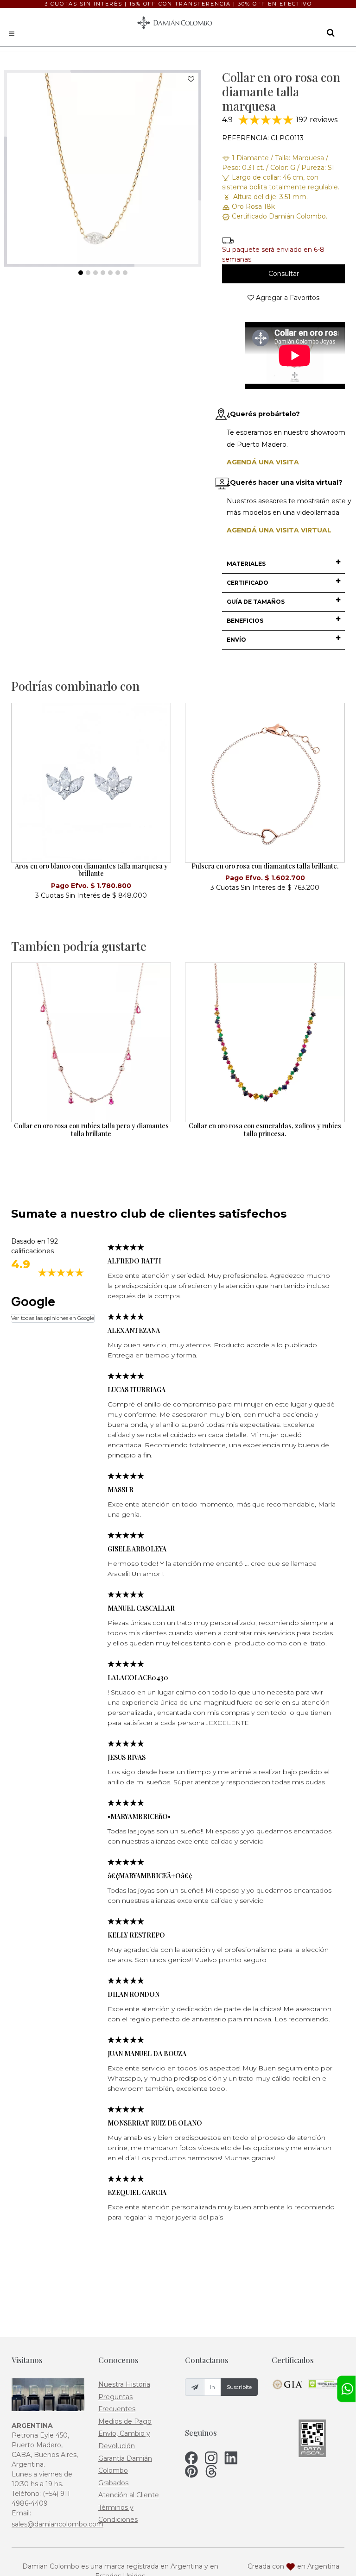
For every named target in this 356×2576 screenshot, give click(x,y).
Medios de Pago (125, 2421)
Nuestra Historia (124, 2384)
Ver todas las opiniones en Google (53, 1318)
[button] (283, 564)
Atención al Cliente (129, 2495)
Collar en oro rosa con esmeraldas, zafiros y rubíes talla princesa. (265, 1130)
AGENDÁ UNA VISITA (263, 462)
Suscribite (239, 2387)
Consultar (284, 274)
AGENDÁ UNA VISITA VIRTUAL (279, 530)
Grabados (113, 2483)
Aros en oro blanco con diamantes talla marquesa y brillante (91, 870)
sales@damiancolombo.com (57, 2524)
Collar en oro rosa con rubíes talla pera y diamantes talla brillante (91, 1130)
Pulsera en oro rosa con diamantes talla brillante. (265, 866)
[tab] (283, 564)
